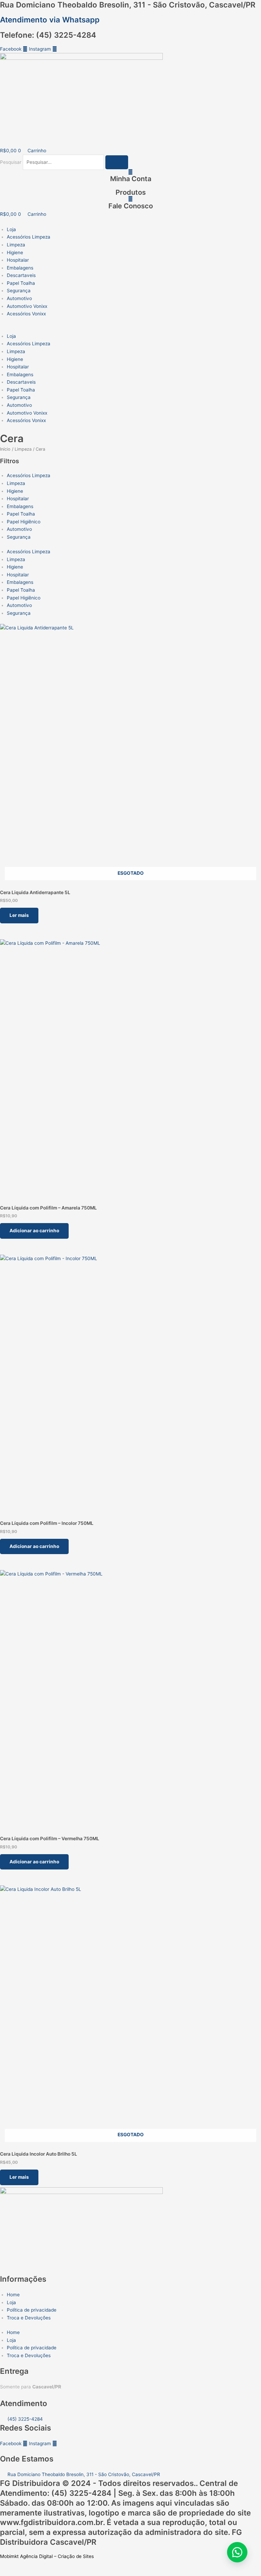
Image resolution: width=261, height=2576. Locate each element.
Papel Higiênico (24, 522)
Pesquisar (11, 162)
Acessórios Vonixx (26, 314)
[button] (130, 328)
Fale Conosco (131, 206)
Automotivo (19, 298)
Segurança (19, 291)
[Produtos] (131, 185)
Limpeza (16, 245)
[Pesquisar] (117, 162)
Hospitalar (18, 260)
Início (5, 449)
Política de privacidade (32, 2310)
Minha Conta (131, 179)
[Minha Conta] (130, 172)
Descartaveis (21, 275)
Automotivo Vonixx (27, 306)
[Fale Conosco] (130, 199)
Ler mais (19, 915)
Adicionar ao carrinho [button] (34, 1231)
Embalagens (20, 268)
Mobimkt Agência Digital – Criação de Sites (47, 2556)
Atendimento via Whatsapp (50, 20)
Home (13, 2295)
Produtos (131, 192)
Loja (11, 229)
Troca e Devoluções (29, 2318)
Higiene (15, 253)
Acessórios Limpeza (29, 237)
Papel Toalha (21, 283)
